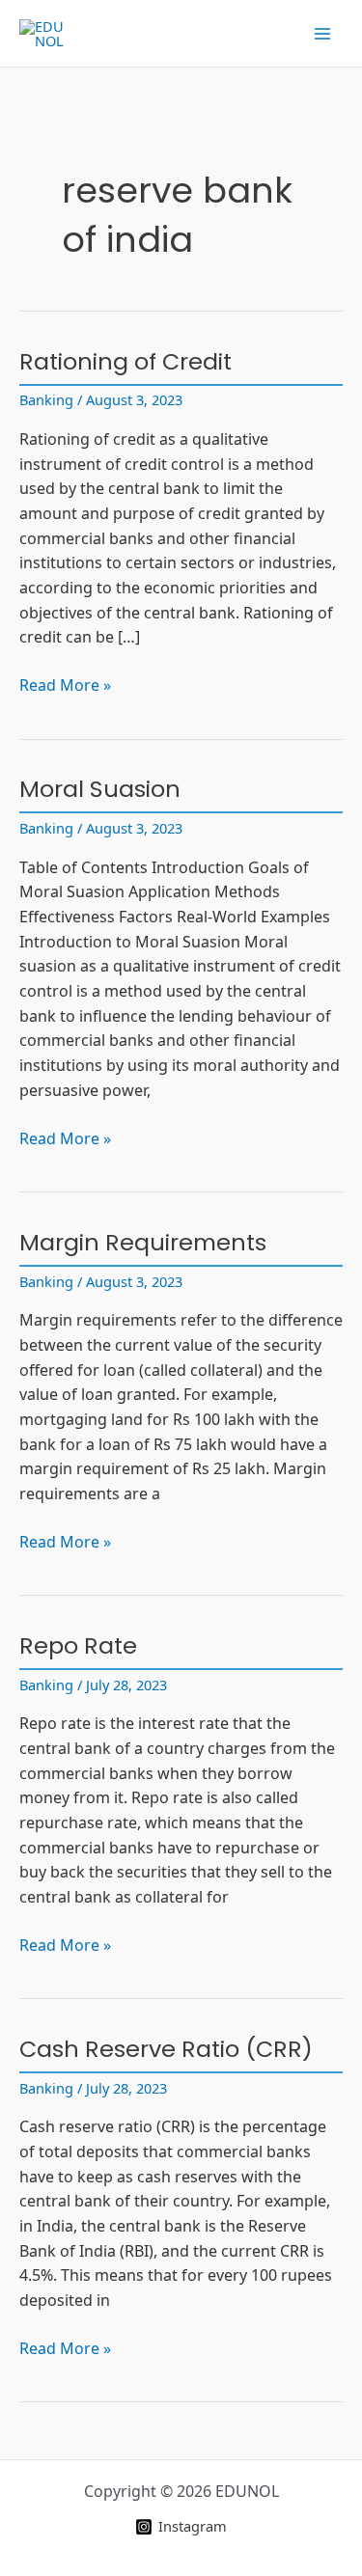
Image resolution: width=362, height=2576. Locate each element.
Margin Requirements (143, 1242)
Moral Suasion (100, 789)
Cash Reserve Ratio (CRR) (166, 2049)
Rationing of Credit (125, 361)
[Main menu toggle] (322, 34)
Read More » (65, 686)
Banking (46, 399)
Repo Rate (78, 1645)
